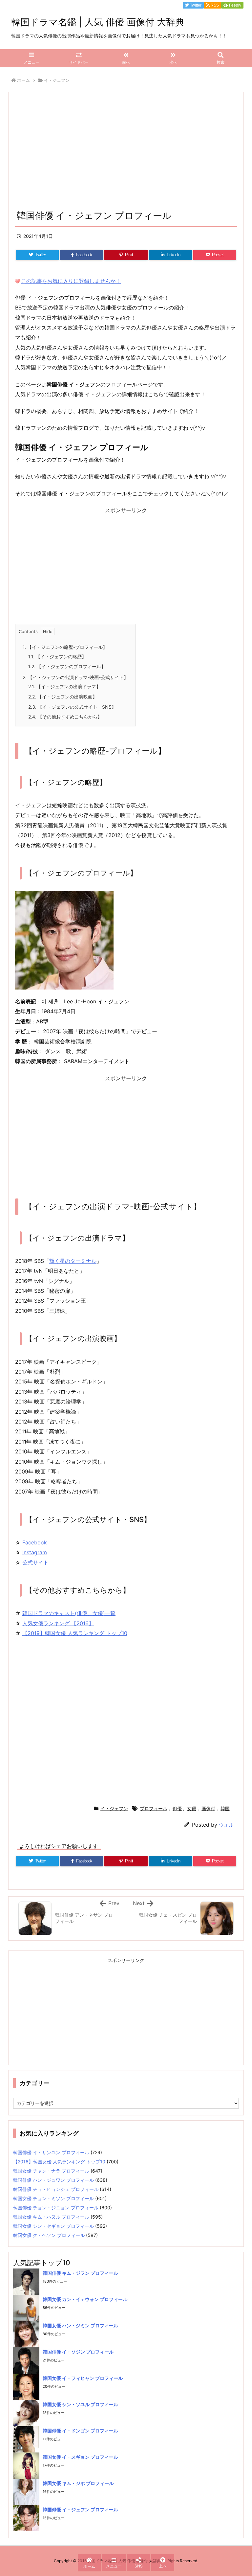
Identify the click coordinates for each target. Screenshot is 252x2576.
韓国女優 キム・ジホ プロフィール (78, 2483)
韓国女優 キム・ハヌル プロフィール (51, 2217)
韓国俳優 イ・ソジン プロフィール (78, 2352)
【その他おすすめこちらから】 (65, 717)
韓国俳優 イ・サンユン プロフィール (51, 2152)
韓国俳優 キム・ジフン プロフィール (80, 2273)
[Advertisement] (126, 153)
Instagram (35, 1552)
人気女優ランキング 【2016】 (58, 1623)
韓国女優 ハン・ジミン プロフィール (80, 2325)
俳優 (177, 1808)
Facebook (35, 1542)
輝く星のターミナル (73, 1261)
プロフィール (154, 1808)
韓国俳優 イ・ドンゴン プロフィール (80, 2431)
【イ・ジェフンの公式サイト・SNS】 (72, 707)
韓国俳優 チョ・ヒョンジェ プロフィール (56, 2189)
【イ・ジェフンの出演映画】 (63, 697)
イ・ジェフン (57, 80)
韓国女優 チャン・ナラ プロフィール (51, 2171)
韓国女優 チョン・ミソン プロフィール (53, 2198)
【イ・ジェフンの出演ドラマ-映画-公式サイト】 (75, 677)
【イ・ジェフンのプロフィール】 (67, 666)
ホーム (23, 80)
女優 (192, 1808)
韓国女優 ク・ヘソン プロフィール (49, 2235)
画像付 (208, 1808)
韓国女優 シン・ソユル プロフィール (80, 2404)
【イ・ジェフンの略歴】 (57, 657)
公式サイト (35, 1562)
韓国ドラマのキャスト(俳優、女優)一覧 (69, 1613)
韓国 (225, 1808)
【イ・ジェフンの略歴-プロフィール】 (65, 647)
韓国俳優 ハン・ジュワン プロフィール (53, 2180)
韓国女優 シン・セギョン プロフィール (53, 2226)
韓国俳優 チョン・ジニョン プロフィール (56, 2208)
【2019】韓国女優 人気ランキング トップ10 (75, 1633)
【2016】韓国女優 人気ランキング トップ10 (59, 2162)
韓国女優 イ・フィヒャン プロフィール (83, 2378)
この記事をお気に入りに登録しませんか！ (71, 281)
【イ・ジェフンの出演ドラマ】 (64, 686)
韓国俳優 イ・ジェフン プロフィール (80, 2509)
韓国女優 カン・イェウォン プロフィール (85, 2299)
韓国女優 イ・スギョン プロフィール (80, 2457)
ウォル (226, 1825)
